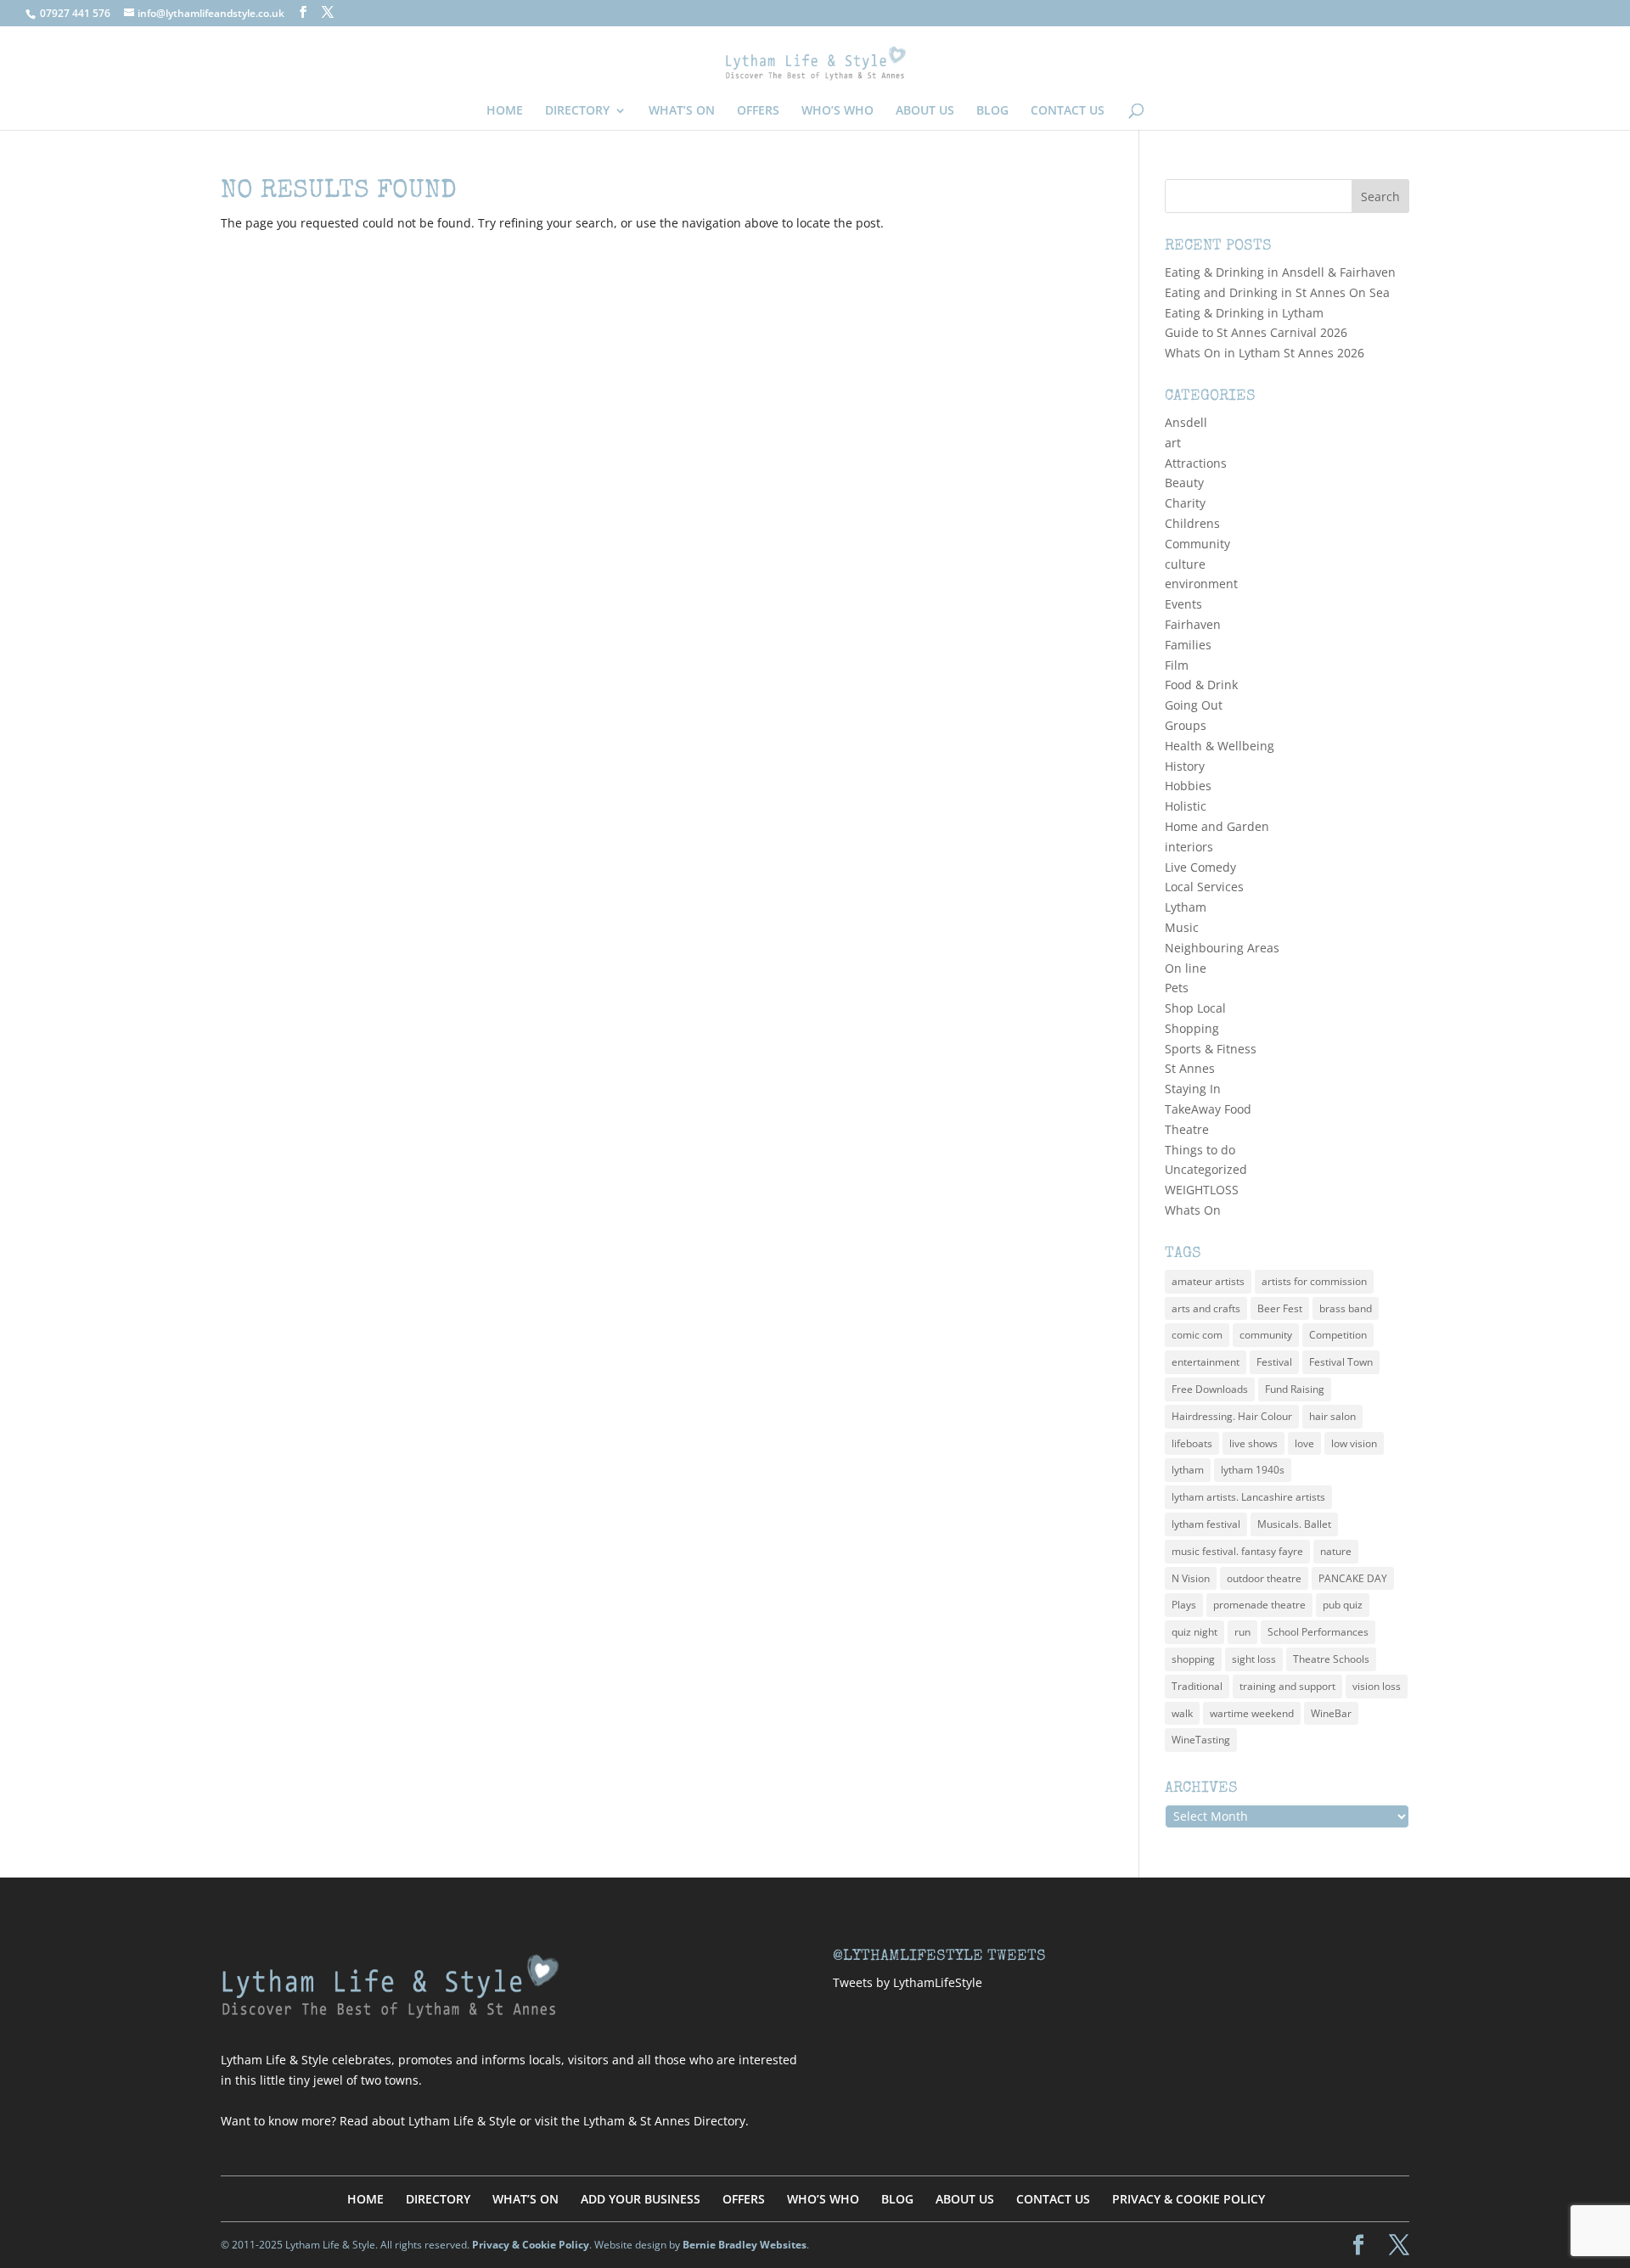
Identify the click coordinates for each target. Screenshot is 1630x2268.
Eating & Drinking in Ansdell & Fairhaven (1280, 272)
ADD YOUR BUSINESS (641, 2199)
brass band (1346, 1308)
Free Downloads (1210, 1389)
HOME (505, 111)
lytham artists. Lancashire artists (1248, 1497)
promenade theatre (1259, 1605)
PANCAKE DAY (1353, 1578)
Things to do (1200, 1150)
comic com (1197, 1335)
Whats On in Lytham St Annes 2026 (1265, 353)
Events (1183, 604)
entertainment (1206, 1362)
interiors (1189, 847)
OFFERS (758, 111)
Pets (1177, 988)
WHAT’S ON (682, 111)
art (1173, 443)
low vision (1354, 1443)
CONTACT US (1068, 111)
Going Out (1194, 705)
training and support (1287, 1686)
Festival (1274, 1362)
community (1266, 1335)
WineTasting (1201, 1740)
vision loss (1377, 1686)
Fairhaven (1193, 624)
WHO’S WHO (837, 111)
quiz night (1194, 1632)
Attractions (1196, 463)
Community (1197, 544)
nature (1336, 1551)
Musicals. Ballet (1294, 1524)
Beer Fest (1280, 1308)
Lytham (1186, 907)
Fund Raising (1295, 1389)
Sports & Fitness (1211, 1049)
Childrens (1192, 523)
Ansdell (1186, 422)
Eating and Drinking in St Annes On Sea (1277, 292)
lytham (1188, 1470)
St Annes (1190, 1068)
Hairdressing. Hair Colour (1232, 1416)
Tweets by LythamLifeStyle (908, 1982)
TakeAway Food (1208, 1109)
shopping (1193, 1659)
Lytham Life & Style (462, 2121)
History (1185, 766)
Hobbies (1188, 786)
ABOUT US (925, 111)
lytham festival (1206, 1524)
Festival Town (1341, 1362)
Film (1177, 665)
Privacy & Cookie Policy (531, 2245)
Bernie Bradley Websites (745, 2245)
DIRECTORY (577, 111)
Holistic (1186, 806)
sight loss (1254, 1659)
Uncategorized (1206, 1169)
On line (1186, 968)
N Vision (1191, 1578)
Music (1182, 927)
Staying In (1193, 1089)
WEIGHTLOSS (1202, 1190)
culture (1185, 564)
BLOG (992, 111)
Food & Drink (1201, 685)
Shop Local (1195, 1008)
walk (1182, 1713)
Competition (1338, 1335)
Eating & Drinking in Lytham (1244, 313)
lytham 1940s (1253, 1470)
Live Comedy (1200, 867)
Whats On (1193, 1210)
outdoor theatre (1264, 1578)
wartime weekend (1252, 1713)
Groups (1186, 725)
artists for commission (1314, 1281)
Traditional (1197, 1686)
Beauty (1184, 483)
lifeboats (1192, 1443)
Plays (1184, 1605)
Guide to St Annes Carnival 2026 (1256, 332)
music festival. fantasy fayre (1237, 1551)
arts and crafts (1206, 1308)
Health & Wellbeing (1220, 746)
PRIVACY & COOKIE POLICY (1189, 2199)
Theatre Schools (1331, 1659)
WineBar (1331, 1713)
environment (1201, 584)
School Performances (1318, 1632)
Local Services (1204, 887)
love (1304, 1443)
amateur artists (1208, 1281)
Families (1188, 645)
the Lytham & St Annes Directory (653, 2121)
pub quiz (1343, 1605)
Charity (1185, 503)
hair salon (1332, 1416)
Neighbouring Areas (1222, 948)
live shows (1253, 1443)
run (1242, 1632)
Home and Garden (1217, 826)
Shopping (1192, 1028)
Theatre (1187, 1129)
